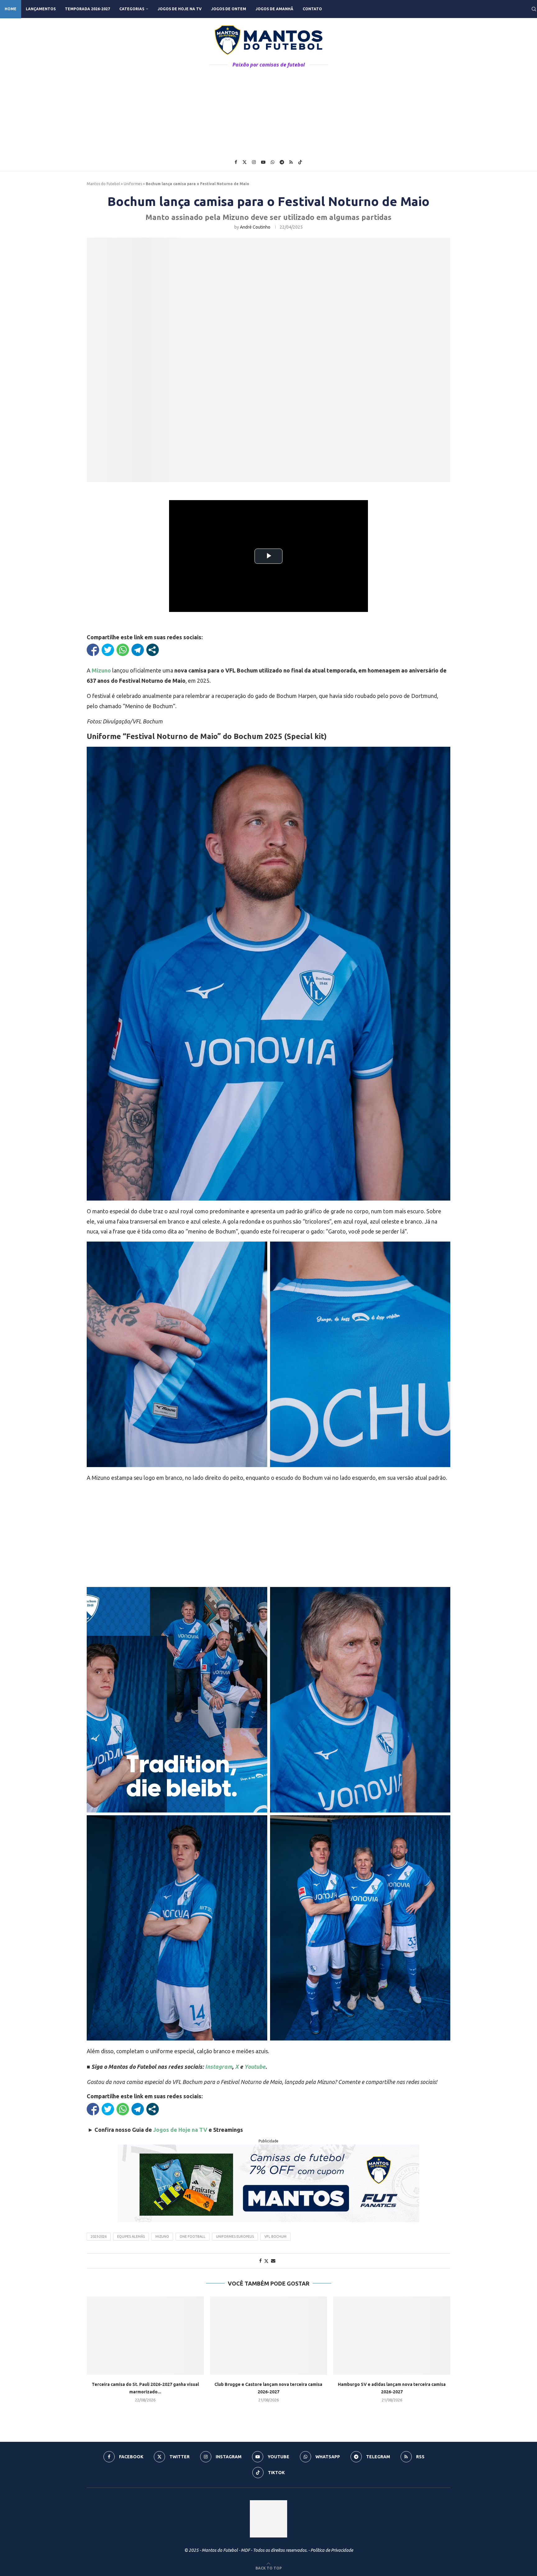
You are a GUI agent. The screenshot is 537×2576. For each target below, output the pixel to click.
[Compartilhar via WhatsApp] (123, 650)
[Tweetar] (108, 650)
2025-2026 (99, 2236)
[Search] (534, 9)
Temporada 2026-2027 (87, 9)
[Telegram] (282, 162)
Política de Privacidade (332, 2550)
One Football (193, 2236)
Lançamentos (41, 9)
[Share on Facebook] (260, 2261)
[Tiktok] (300, 162)
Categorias (132, 9)
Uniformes (133, 184)
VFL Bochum (275, 2236)
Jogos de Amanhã (274, 9)
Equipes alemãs (131, 2236)
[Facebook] (236, 162)
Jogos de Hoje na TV (180, 9)
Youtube (255, 2067)
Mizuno (101, 670)
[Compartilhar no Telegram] (138, 650)
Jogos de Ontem (229, 9)
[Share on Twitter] (266, 2261)
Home (11, 9)
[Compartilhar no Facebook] (93, 650)
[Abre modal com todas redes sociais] (153, 650)
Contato (312, 9)
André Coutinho (255, 227)
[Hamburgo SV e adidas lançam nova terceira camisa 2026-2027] (392, 2335)
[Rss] (291, 162)
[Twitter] (245, 162)
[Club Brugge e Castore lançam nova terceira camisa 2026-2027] (269, 2335)
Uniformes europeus (235, 2236)
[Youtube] (263, 162)
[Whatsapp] (273, 162)
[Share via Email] (273, 2261)
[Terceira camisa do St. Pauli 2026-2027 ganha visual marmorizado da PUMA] (145, 2335)
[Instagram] (254, 162)
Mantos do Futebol (103, 184)
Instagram (219, 2067)
